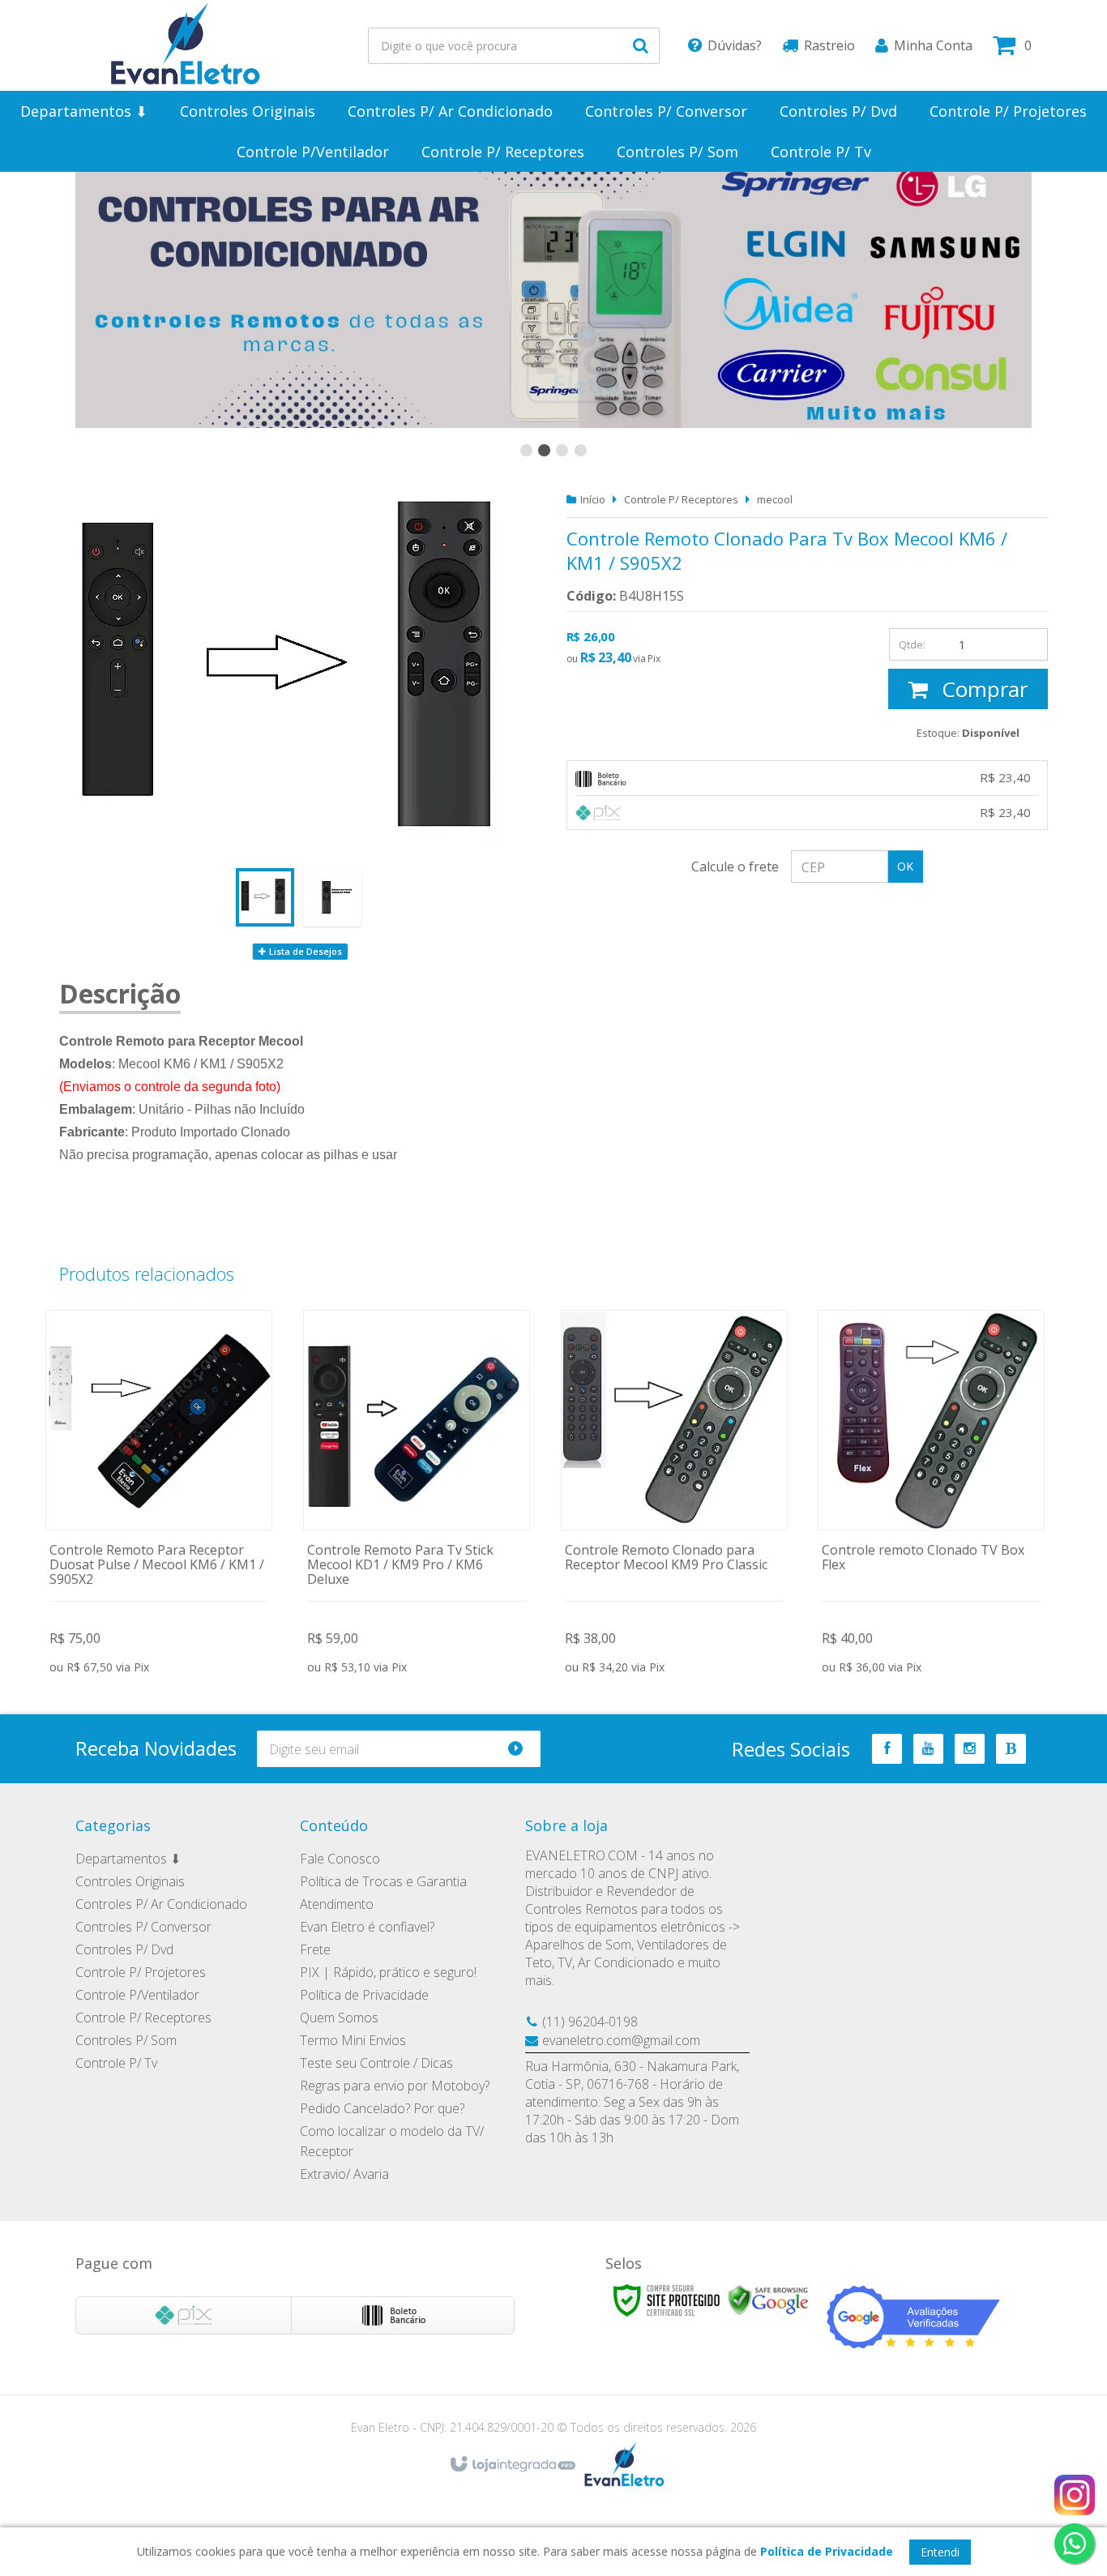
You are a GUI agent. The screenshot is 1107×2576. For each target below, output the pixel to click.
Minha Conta (933, 45)
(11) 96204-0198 (590, 2022)
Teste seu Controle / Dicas (376, 2063)
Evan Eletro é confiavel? (367, 1927)
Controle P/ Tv (116, 2063)
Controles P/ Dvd (124, 1949)
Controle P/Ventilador (137, 1995)
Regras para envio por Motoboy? (395, 2086)
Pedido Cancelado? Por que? (382, 2108)
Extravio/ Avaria (344, 2174)
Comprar (982, 689)
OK (905, 866)
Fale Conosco (340, 1859)
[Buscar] (641, 46)
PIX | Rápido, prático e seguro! (388, 1972)
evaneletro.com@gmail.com (621, 2040)
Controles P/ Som (126, 2040)
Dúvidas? (735, 45)
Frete (315, 1949)
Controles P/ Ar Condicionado (161, 1904)
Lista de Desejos (304, 951)
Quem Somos (339, 2018)
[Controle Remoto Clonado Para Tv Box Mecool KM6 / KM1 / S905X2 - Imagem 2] (332, 897)
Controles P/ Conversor (143, 1927)
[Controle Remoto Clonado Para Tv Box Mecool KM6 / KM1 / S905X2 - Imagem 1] (265, 897)
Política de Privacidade (364, 1995)
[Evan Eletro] (186, 45)
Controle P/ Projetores (141, 1972)
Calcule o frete (735, 867)
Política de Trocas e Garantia (383, 1881)
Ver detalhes (159, 1495)
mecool (775, 499)
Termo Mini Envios (353, 2040)
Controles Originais (130, 1881)
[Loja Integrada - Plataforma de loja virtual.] (512, 2465)
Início (593, 499)
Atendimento (337, 1904)
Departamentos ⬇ (128, 1859)
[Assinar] (522, 1749)
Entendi (940, 2552)
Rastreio (829, 45)
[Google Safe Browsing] (768, 2299)
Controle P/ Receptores (681, 499)
